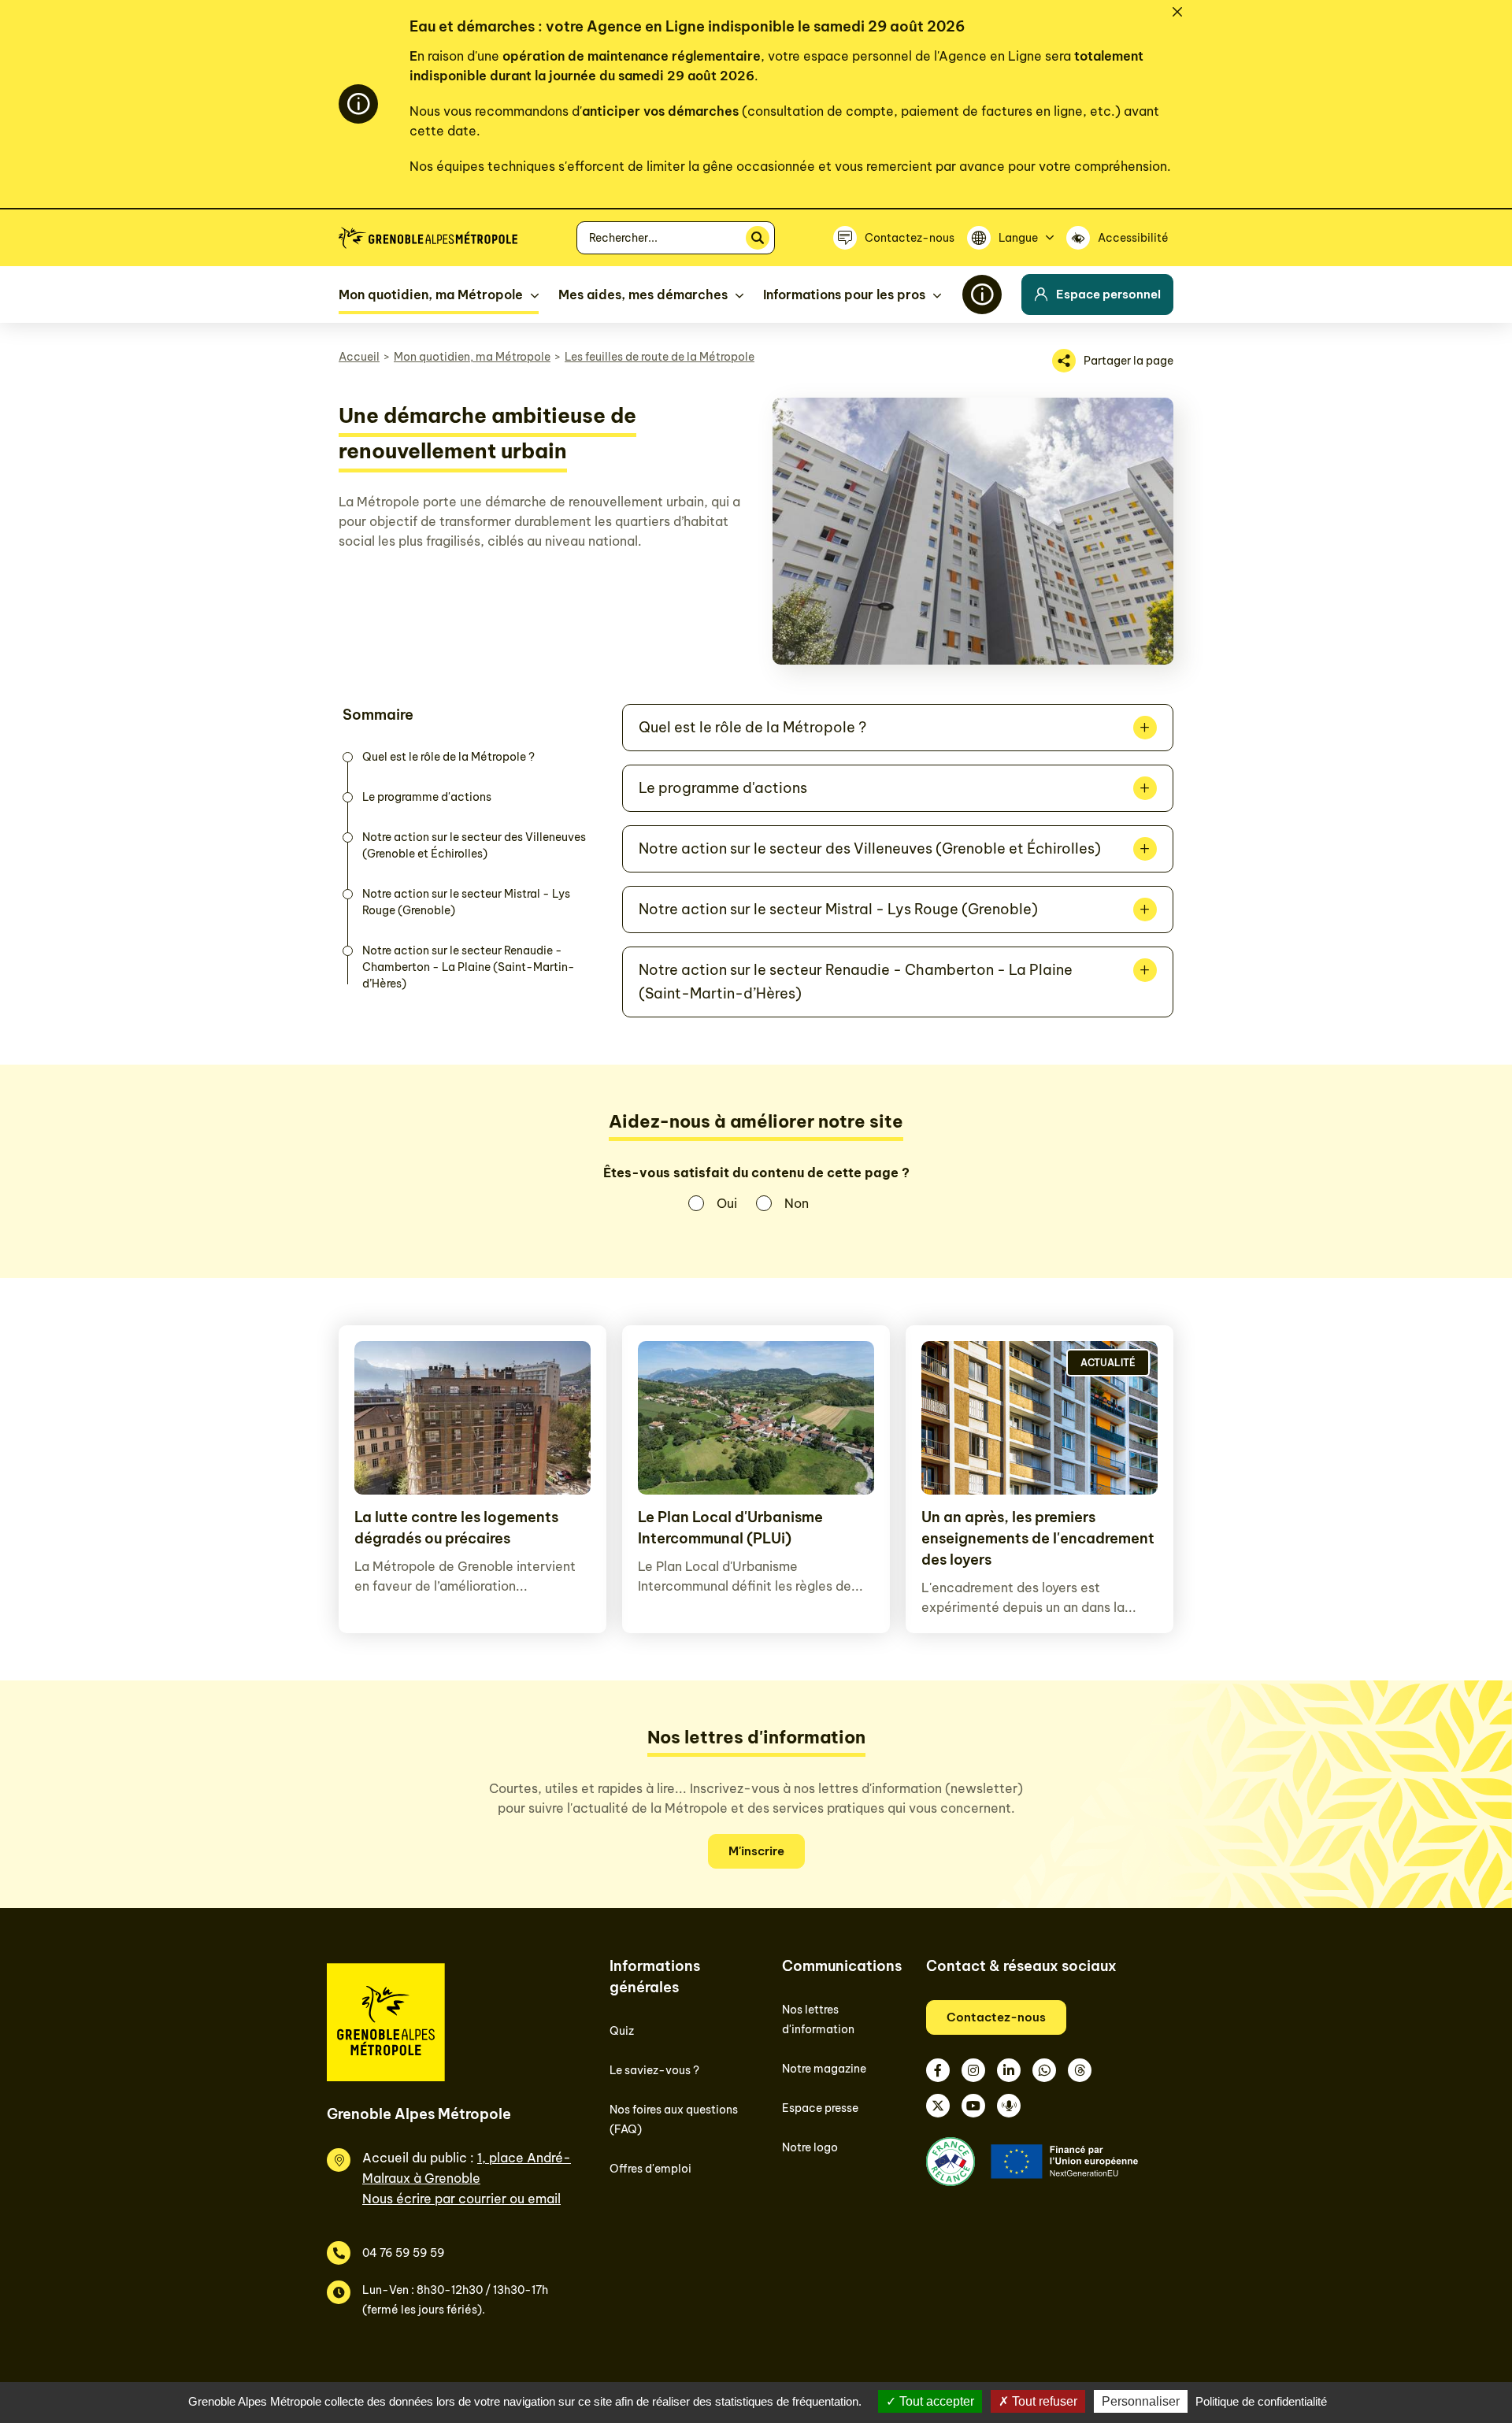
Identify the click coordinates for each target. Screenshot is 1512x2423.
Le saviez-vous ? (654, 2070)
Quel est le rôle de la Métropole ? (448, 757)
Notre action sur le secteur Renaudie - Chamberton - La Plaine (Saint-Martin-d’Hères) (469, 967)
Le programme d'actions (427, 797)
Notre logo (810, 2147)
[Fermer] (1177, 12)
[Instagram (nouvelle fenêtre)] (973, 2070)
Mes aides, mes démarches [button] (643, 295)
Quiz (622, 2031)
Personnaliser (1141, 2401)
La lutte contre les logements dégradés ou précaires (456, 1528)
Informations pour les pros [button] (844, 295)
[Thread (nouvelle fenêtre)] (1080, 2070)
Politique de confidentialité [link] (1261, 2401)
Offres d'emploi (650, 2169)
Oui (727, 1203)
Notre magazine (824, 2069)
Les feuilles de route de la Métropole (660, 357)
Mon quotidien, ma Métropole (472, 357)
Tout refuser (1043, 2401)
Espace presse (820, 2108)
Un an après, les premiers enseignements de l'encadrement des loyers (1038, 1538)
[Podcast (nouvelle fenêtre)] (1009, 2106)
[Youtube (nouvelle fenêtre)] (973, 2106)
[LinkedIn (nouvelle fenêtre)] (1009, 2070)
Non (797, 1203)
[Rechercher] (758, 238)
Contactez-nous (996, 2017)
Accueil (359, 357)
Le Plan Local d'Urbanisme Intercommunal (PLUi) (730, 1528)
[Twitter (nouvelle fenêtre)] (938, 2106)
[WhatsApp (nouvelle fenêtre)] (1044, 2070)
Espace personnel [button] (1108, 294)
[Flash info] (982, 295)
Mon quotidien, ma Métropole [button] (431, 295)
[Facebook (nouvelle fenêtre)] (938, 2070)
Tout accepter (935, 2401)
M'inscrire (756, 1851)
